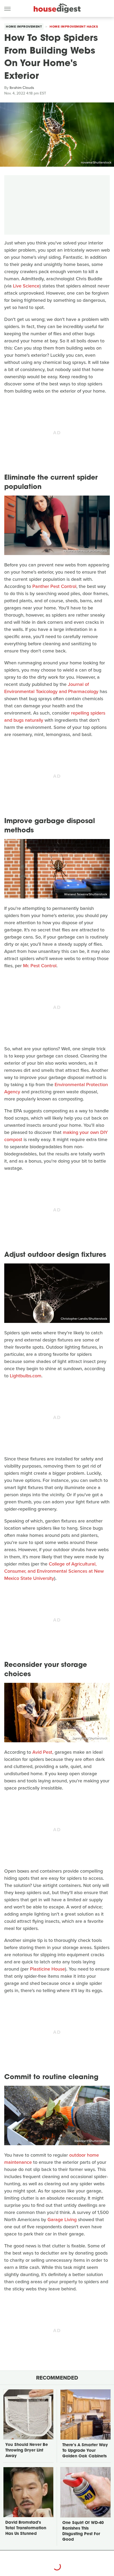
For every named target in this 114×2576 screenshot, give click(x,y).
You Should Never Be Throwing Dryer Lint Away (27, 2451)
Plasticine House (47, 1969)
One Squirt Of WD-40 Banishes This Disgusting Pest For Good (83, 2531)
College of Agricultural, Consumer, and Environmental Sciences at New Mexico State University (54, 1571)
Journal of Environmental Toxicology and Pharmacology (51, 688)
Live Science (26, 286)
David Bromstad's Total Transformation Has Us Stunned (26, 2528)
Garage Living (62, 2220)
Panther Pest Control (54, 586)
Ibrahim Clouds (22, 88)
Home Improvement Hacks (74, 27)
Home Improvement (24, 27)
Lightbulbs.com (26, 1376)
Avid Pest (42, 1752)
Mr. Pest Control (40, 966)
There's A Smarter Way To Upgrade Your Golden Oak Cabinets (85, 2451)
